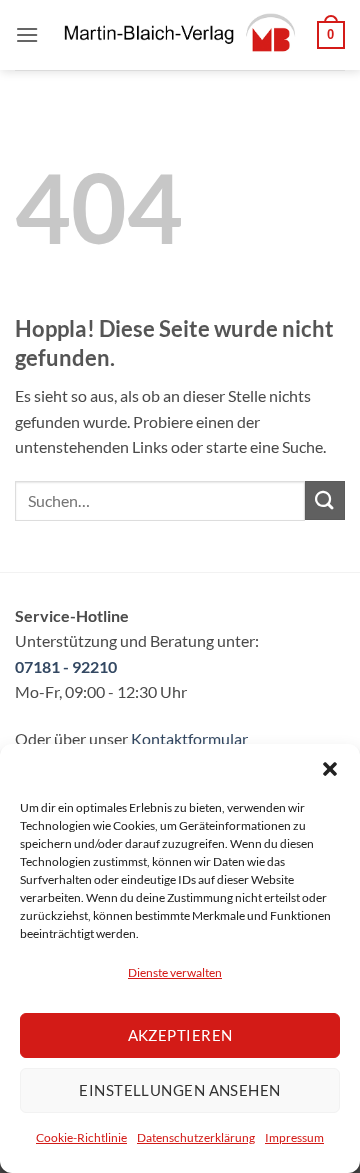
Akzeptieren (180, 1035)
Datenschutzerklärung (196, 1137)
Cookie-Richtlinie (81, 1137)
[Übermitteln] (325, 500)
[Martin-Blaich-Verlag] (178, 35)
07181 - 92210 (66, 666)
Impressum (294, 1137)
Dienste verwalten (175, 972)
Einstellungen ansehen (179, 1090)
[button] (330, 769)
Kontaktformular (189, 738)
